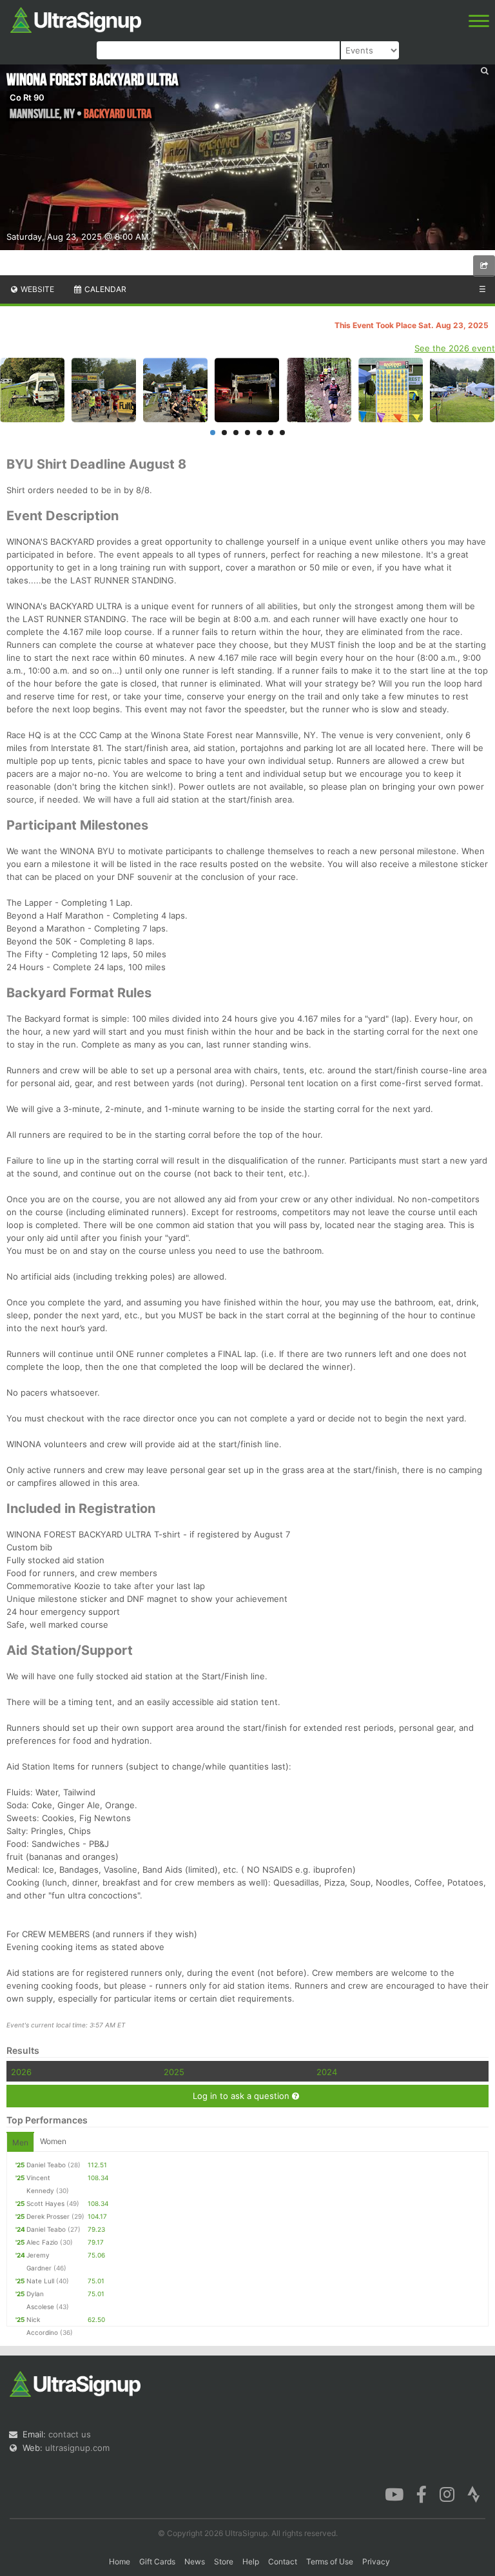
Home (120, 2561)
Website (36, 289)
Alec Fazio (42, 2242)
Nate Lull (40, 2281)
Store (224, 2561)
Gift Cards (157, 2561)
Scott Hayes (45, 2203)
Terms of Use (330, 2561)
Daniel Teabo (46, 2165)
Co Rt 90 (27, 97)
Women (53, 2141)
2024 (327, 2072)
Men (20, 2142)
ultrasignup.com (77, 2448)
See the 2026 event (455, 348)
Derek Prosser (48, 2216)
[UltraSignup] (76, 19)
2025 (174, 2072)
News (195, 2561)
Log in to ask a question (242, 2096)
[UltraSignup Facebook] (422, 2493)
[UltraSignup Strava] (474, 2493)
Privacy (376, 2561)
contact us (70, 2434)
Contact (283, 2561)
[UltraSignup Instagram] (447, 2493)
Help (251, 2561)
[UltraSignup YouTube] (394, 2493)
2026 (21, 2072)
